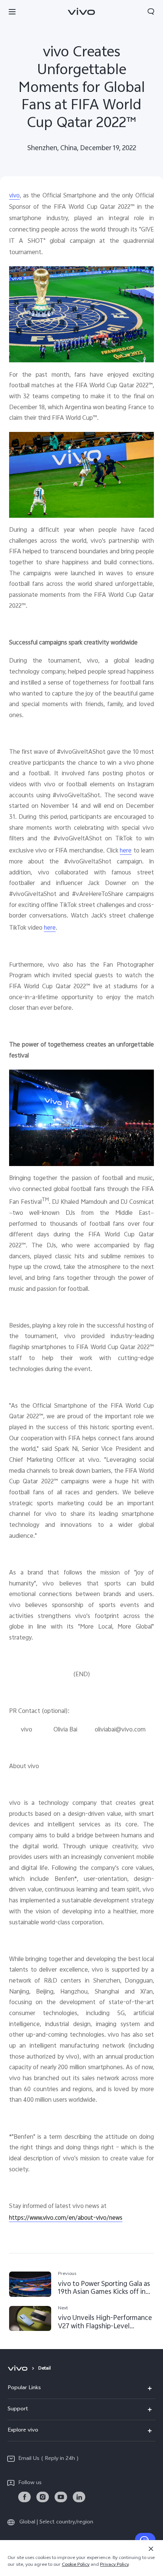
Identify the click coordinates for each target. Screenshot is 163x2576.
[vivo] (19, 2369)
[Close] (151, 2549)
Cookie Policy (76, 2565)
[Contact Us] (145, 2540)
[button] (12, 11)
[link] (24, 2497)
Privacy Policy (114, 2565)
